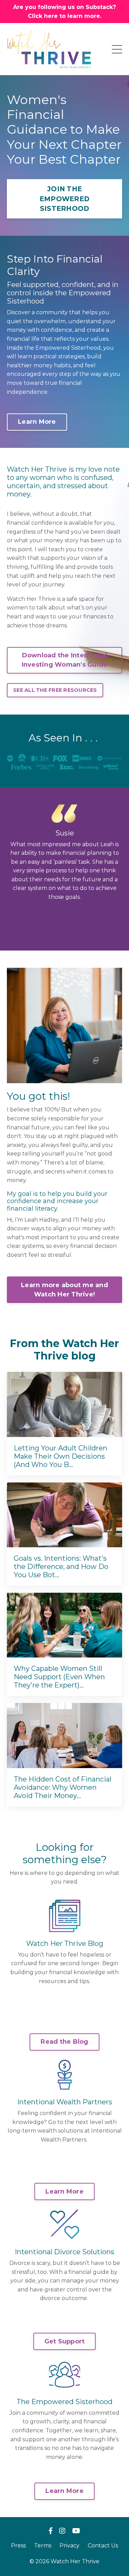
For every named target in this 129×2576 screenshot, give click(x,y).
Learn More (37, 422)
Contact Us (103, 2546)
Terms (43, 2546)
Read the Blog (64, 2042)
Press (18, 2546)
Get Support (65, 2341)
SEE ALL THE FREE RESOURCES (55, 690)
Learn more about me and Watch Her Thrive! (64, 1290)
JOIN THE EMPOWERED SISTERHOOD (64, 199)
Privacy (69, 2546)
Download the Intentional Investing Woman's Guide (65, 660)
